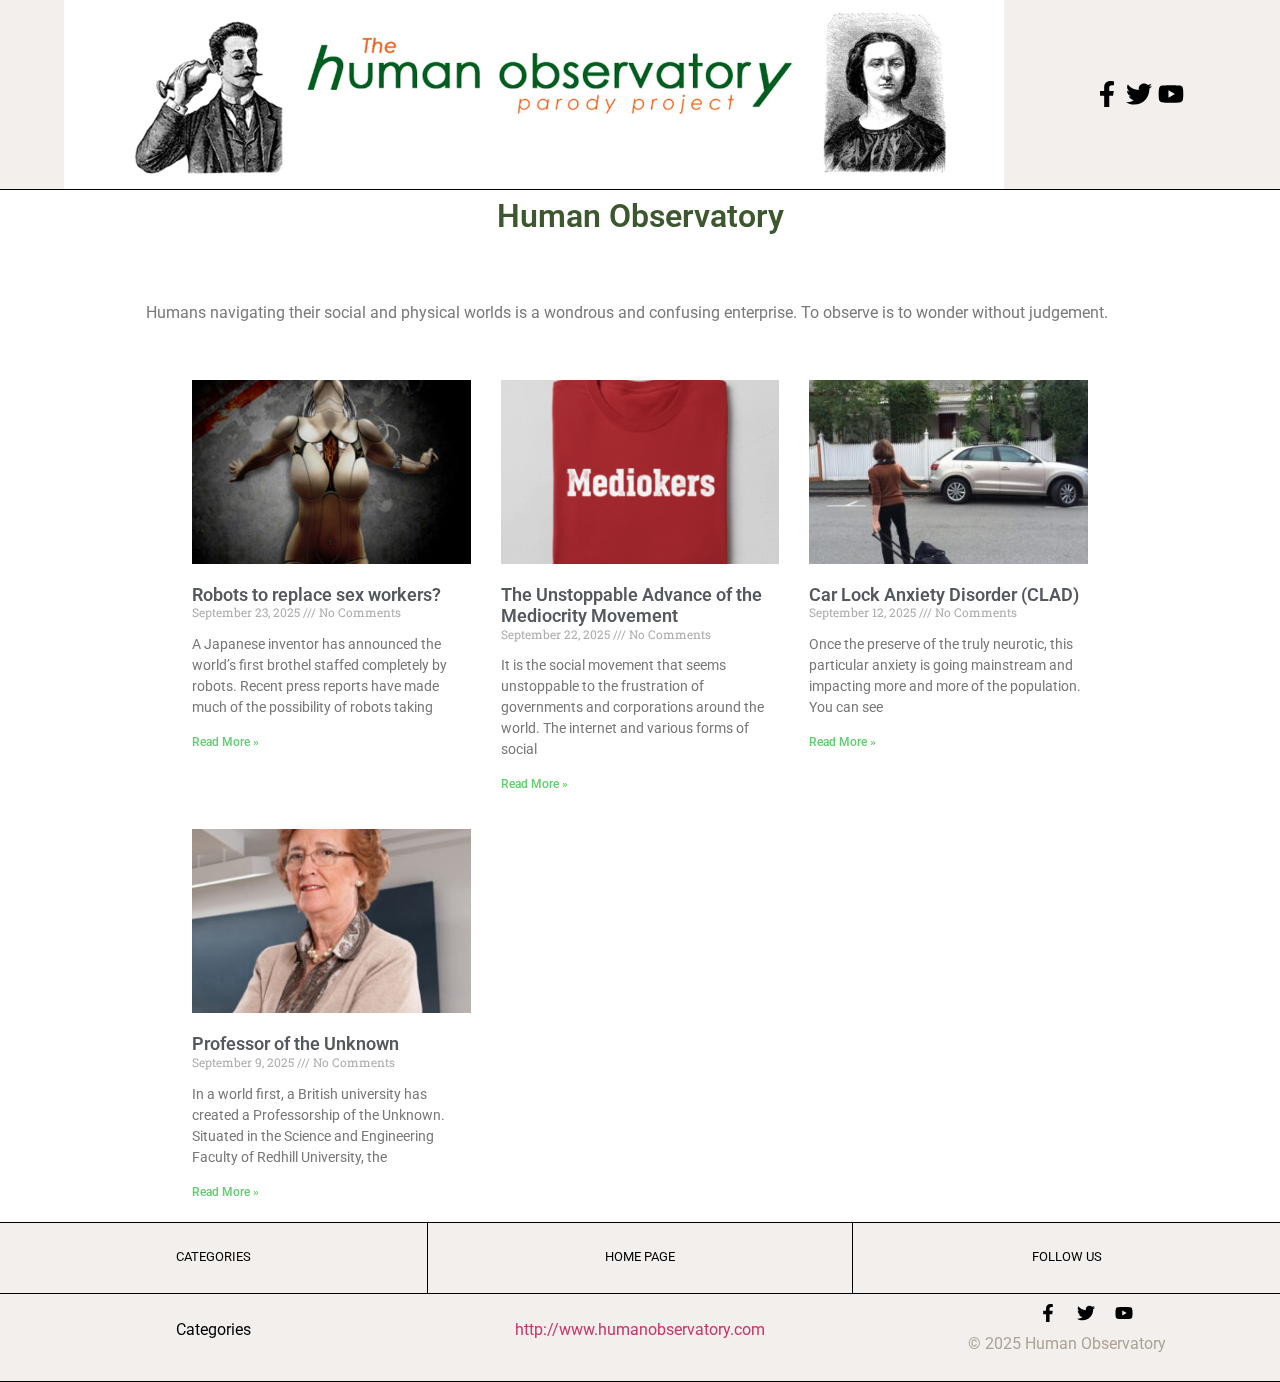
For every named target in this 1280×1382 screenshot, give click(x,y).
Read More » (225, 742)
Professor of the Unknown (295, 1043)
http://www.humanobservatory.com (640, 1329)
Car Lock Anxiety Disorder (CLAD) (944, 594)
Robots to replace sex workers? (316, 594)
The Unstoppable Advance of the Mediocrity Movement (631, 605)
